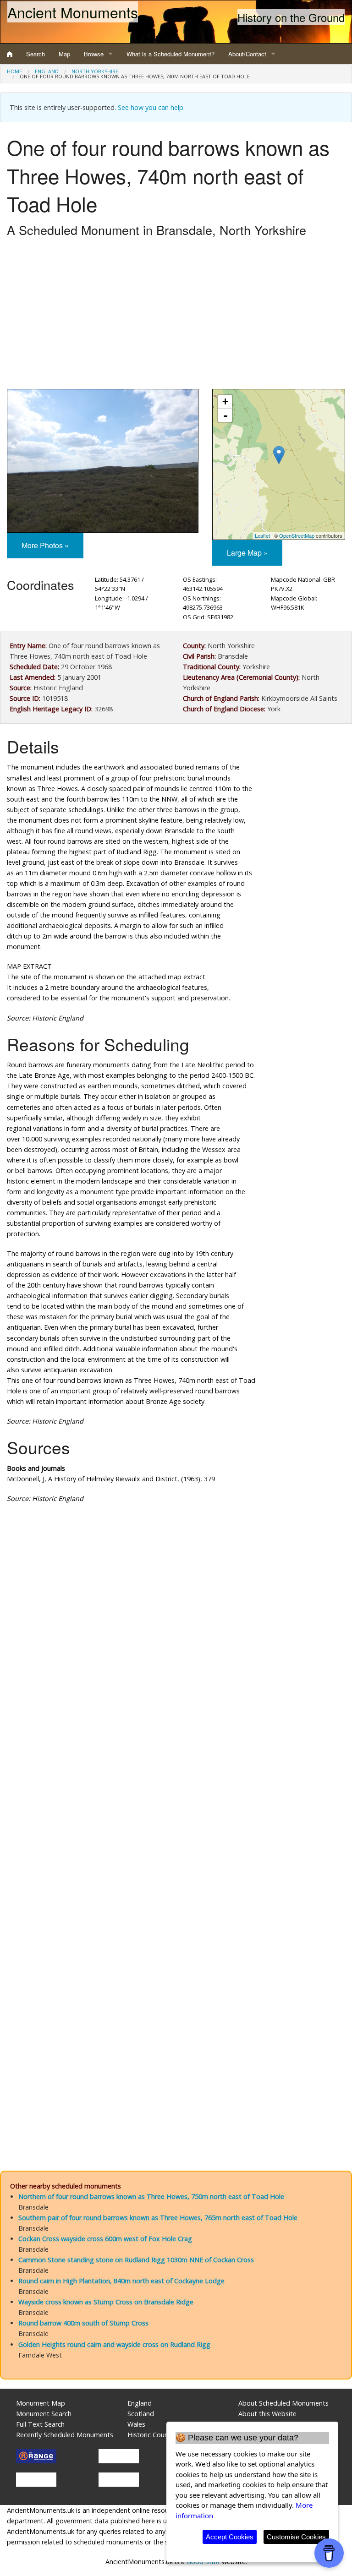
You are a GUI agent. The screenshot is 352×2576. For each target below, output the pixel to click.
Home (14, 71)
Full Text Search (40, 2424)
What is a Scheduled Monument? (170, 54)
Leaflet (262, 535)
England (47, 71)
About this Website (267, 2414)
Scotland (141, 2414)
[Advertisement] (176, 316)
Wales (136, 2424)
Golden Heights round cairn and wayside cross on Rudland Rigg (114, 2344)
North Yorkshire (95, 71)
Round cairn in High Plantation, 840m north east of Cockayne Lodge (121, 2281)
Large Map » (247, 553)
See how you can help (151, 107)
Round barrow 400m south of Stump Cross (83, 2323)
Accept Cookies (230, 2537)
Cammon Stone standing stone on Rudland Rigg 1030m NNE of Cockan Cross (136, 2260)
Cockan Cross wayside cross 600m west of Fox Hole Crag (105, 2239)
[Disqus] (176, 1785)
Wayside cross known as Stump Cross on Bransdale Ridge (106, 2302)
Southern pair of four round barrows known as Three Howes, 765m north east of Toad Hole (158, 2218)
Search (36, 54)
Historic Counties (153, 2435)
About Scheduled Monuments (283, 2403)
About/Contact (247, 54)
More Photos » (45, 545)
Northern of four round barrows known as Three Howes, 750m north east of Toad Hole (151, 2197)
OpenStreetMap (297, 535)
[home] (10, 54)
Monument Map (41, 2403)
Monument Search (44, 2414)
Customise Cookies (296, 2537)
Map (64, 54)
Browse (94, 54)
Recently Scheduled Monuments (65, 2435)
